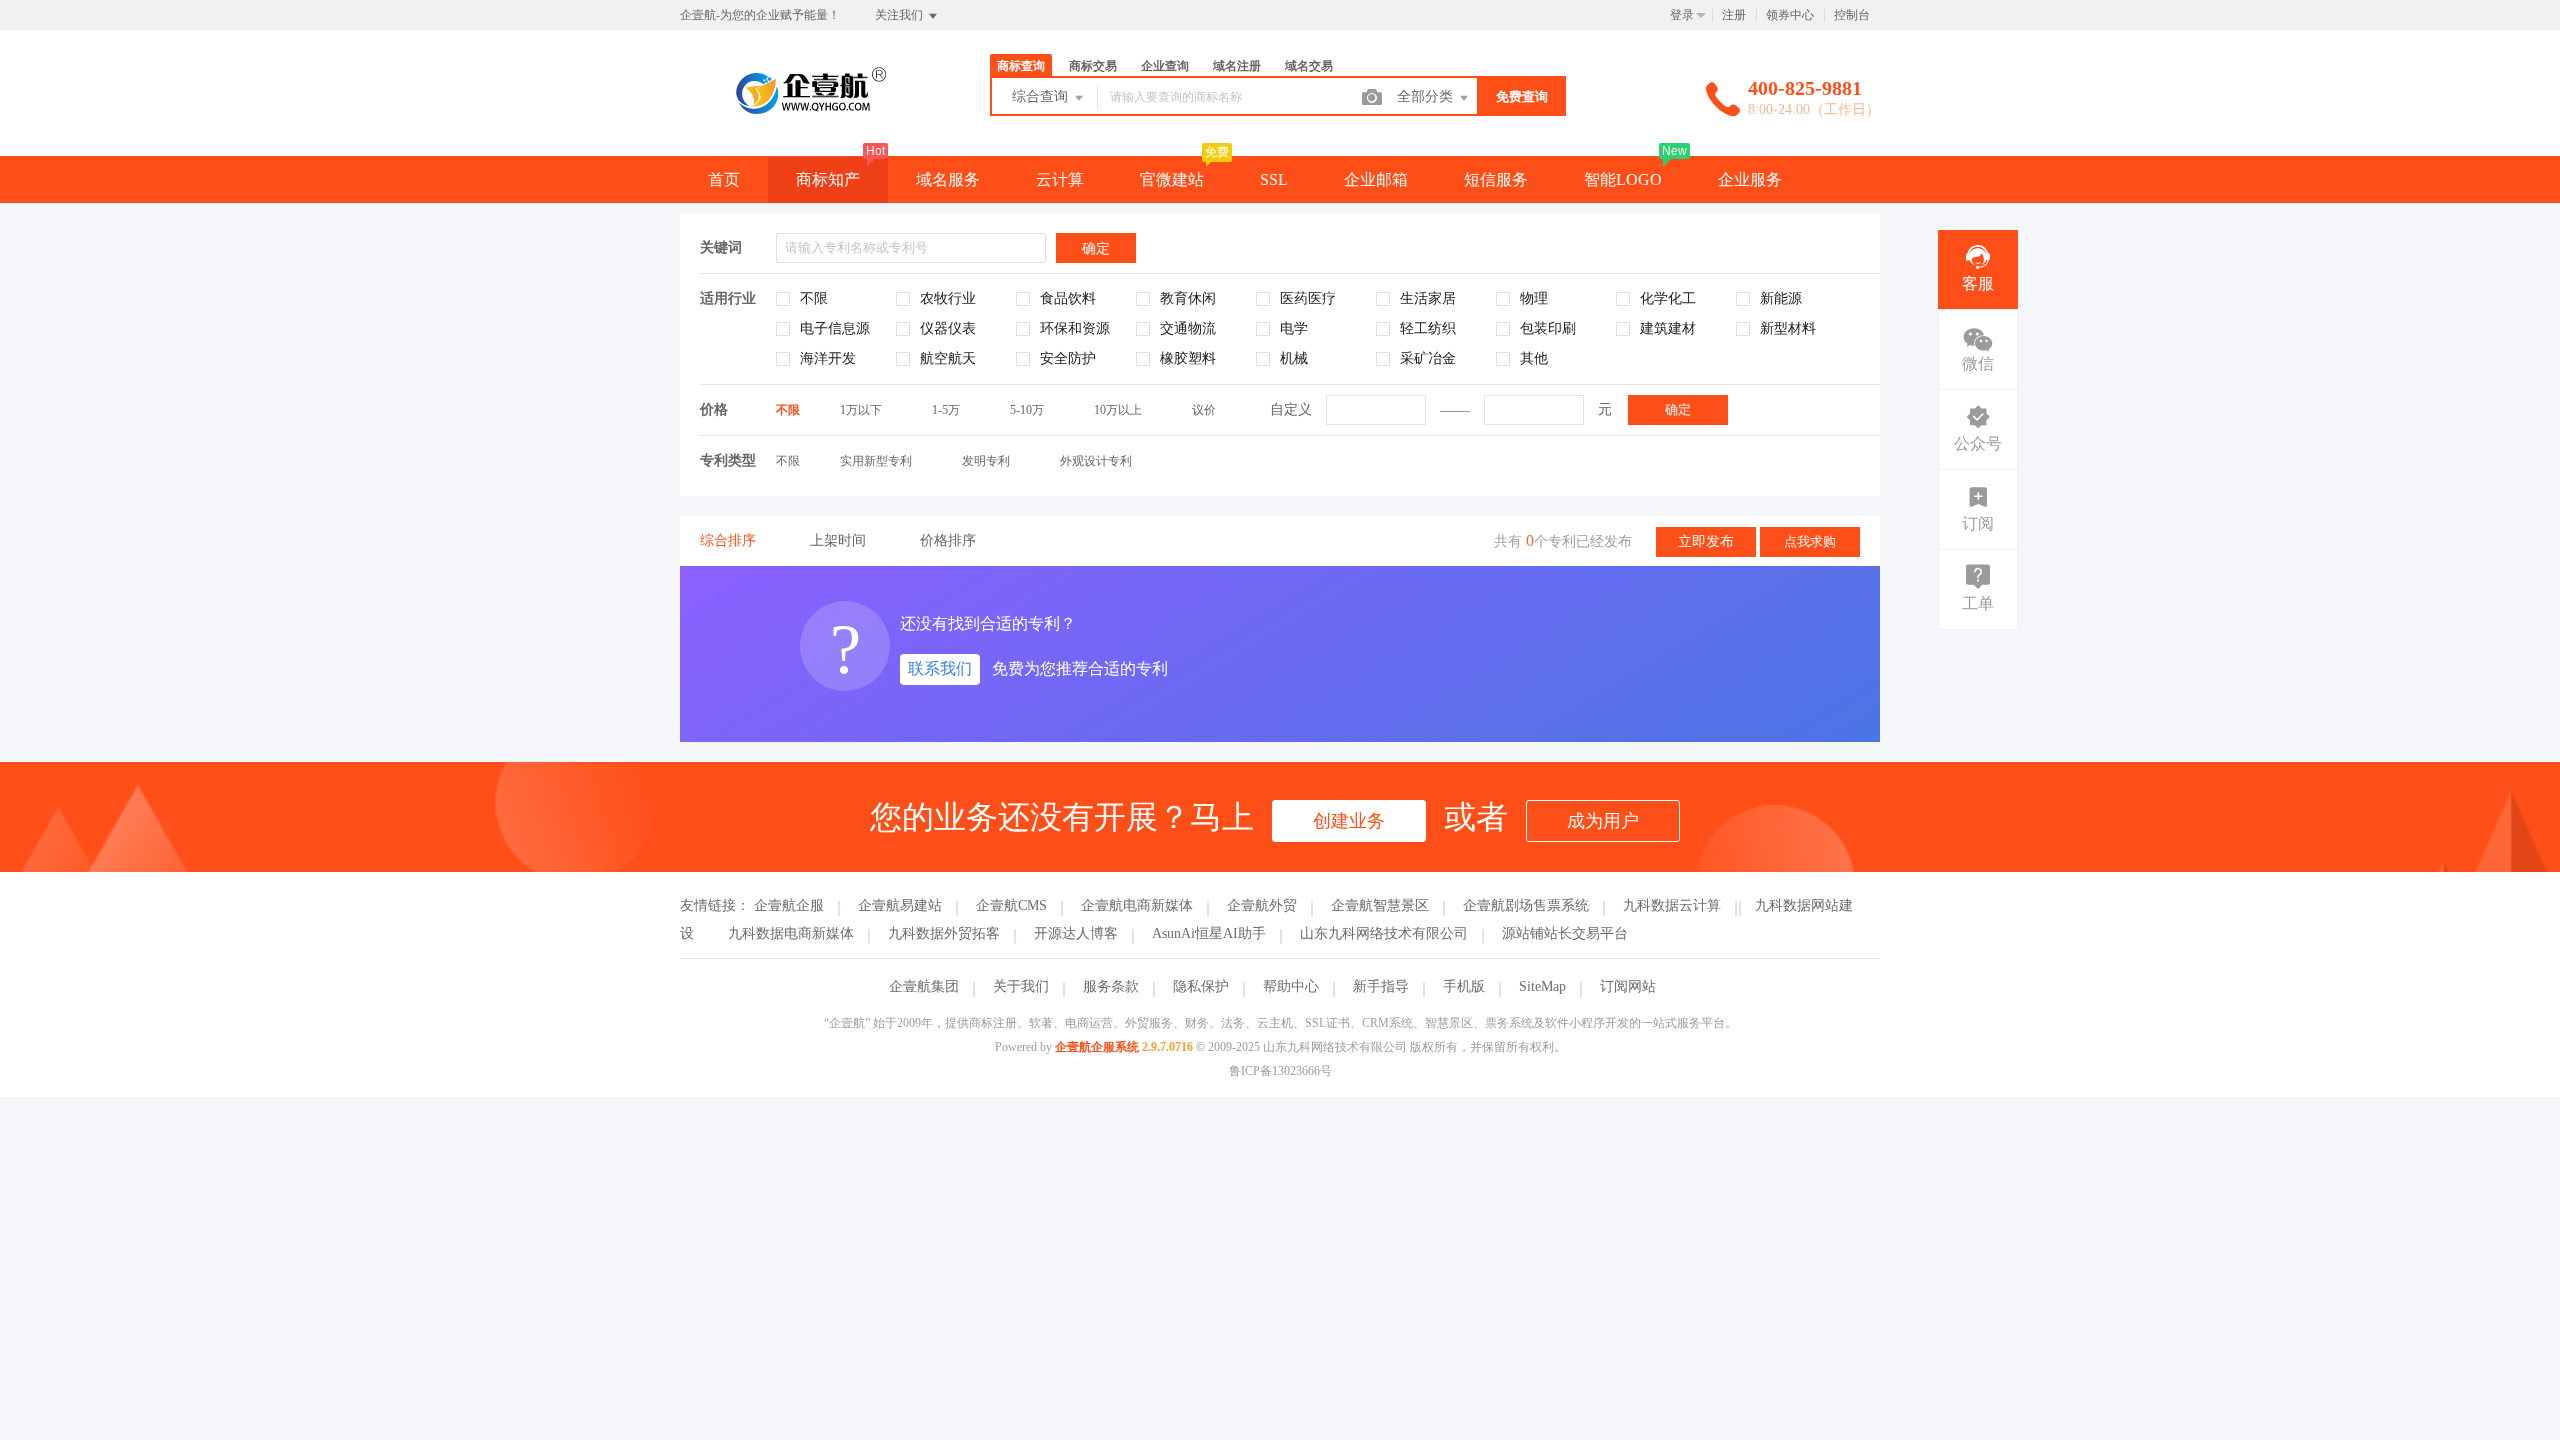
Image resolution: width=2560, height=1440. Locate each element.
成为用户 (1603, 821)
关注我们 (900, 15)
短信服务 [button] (1496, 179)
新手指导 (1381, 986)
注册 (1734, 15)
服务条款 (1111, 986)
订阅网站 (1628, 986)
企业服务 (1750, 179)
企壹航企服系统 (1097, 1047)
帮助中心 (1291, 986)
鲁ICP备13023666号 (1280, 1071)
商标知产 (828, 179)
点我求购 (1810, 541)
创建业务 (1349, 821)
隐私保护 (1201, 986)
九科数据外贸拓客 (944, 933)
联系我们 (940, 668)
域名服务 (948, 179)
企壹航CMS (1011, 905)
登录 (1682, 15)
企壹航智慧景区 (1380, 905)
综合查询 (1042, 96)
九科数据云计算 (1672, 905)
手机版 (1464, 986)
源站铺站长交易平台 (1565, 933)
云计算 (1060, 179)
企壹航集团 (924, 986)
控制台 (1852, 15)
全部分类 (1427, 96)
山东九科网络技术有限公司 (1384, 933)
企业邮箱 (1376, 179)
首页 (724, 179)
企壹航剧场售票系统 (1526, 905)
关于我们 (1021, 986)
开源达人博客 (1076, 933)
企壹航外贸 (1262, 905)
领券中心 (1790, 15)
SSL (1274, 179)
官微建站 (1172, 179)
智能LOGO (1623, 179)
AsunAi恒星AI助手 (1209, 933)
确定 (1678, 409)
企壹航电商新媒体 (1137, 905)
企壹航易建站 (900, 905)
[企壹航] (810, 114)
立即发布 (1706, 541)
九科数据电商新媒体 (791, 933)
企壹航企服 (789, 905)
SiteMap (1542, 986)
